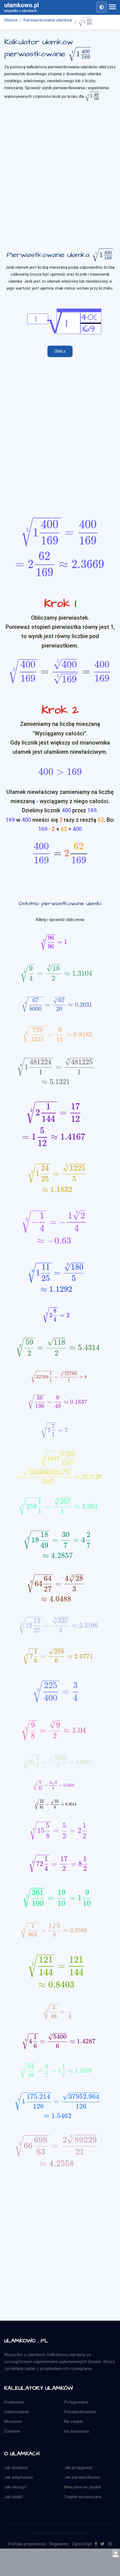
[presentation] (85, 22)
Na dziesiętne (77, 2431)
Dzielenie (12, 2431)
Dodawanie (14, 2402)
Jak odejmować (19, 2477)
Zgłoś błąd (82, 2544)
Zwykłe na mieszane (83, 2497)
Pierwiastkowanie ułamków (48, 20)
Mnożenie (13, 2422)
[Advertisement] (60, 170)
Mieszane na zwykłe (83, 2487)
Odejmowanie (17, 2412)
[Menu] (112, 7)
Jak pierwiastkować (82, 2477)
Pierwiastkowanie (80, 2412)
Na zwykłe (74, 2422)
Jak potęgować (78, 2468)
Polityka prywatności (27, 2544)
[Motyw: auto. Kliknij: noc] (102, 7)
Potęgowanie (76, 2402)
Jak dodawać (16, 2468)
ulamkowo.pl (21, 7)
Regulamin (59, 2544)
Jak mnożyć (15, 2487)
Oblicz (60, 351)
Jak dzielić (14, 2497)
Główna (11, 20)
